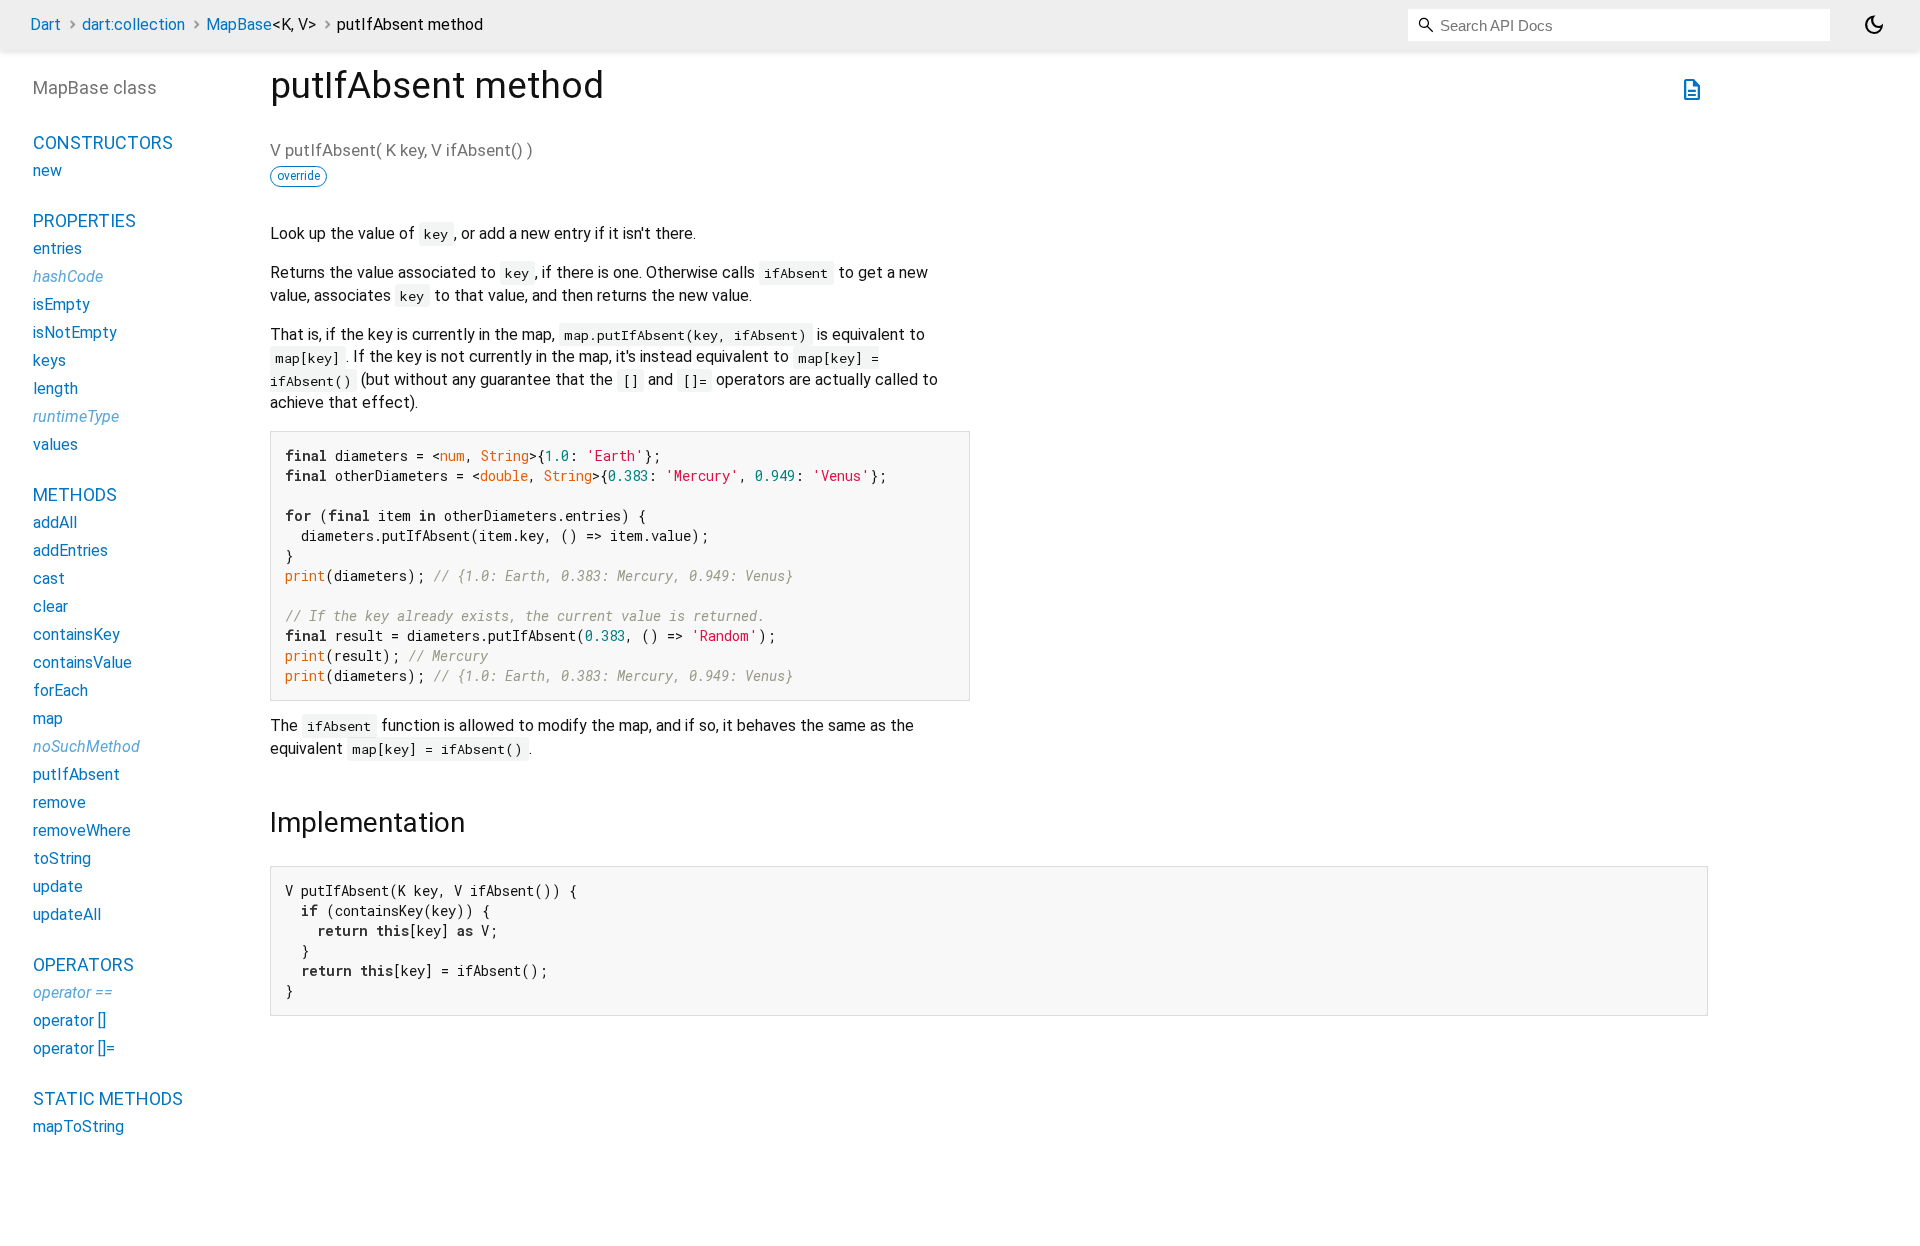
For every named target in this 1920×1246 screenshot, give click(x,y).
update (58, 886)
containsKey (76, 634)
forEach (60, 690)
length (55, 388)
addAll (55, 522)
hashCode (68, 276)
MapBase (261, 24)
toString (62, 858)
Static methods (108, 1098)
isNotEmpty (75, 332)
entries (57, 248)
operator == (73, 992)
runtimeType (76, 416)
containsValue (82, 662)
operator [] (69, 1020)
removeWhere (82, 830)
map (48, 718)
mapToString (78, 1126)
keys (49, 360)
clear (50, 606)
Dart (45, 24)
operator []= (74, 1048)
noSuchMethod (86, 746)
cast (49, 578)
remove (59, 802)
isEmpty (61, 304)
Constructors (103, 142)
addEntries (70, 550)
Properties (84, 220)
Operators (83, 964)
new (47, 170)
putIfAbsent (76, 774)
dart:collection (133, 24)
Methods (75, 494)
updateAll (67, 914)
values (55, 444)
